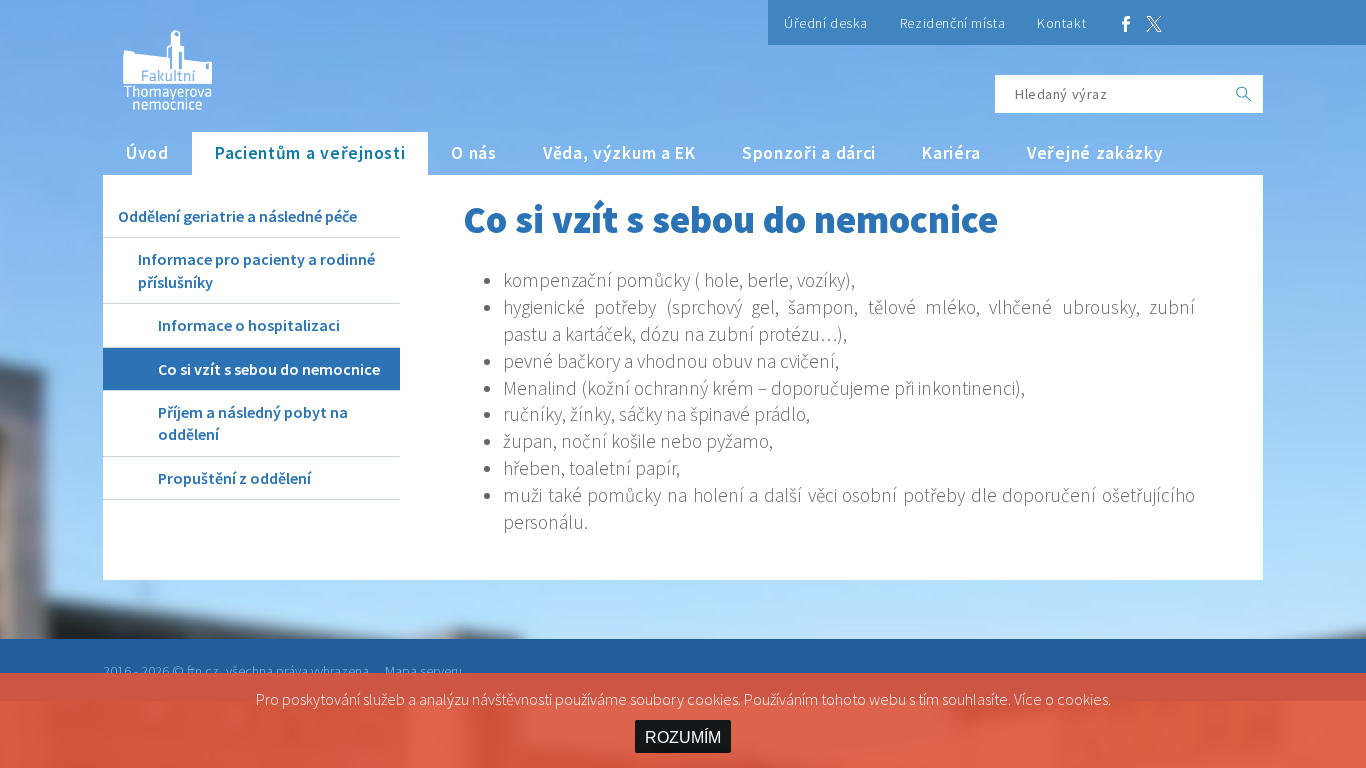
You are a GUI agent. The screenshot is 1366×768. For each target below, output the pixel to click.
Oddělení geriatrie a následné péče (237, 216)
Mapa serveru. (425, 671)
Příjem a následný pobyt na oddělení (253, 423)
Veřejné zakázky (1095, 153)
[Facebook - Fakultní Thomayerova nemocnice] (1126, 22)
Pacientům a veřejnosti (310, 153)
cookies (1082, 699)
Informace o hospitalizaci (249, 325)
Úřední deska (826, 23)
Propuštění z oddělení (234, 478)
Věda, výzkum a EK (619, 153)
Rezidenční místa (952, 23)
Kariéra (951, 153)
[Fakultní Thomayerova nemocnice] (157, 62)
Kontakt (1061, 23)
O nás (474, 153)
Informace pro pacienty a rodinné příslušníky (256, 270)
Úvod (147, 153)
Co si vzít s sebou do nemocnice (269, 369)
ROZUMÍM (683, 737)
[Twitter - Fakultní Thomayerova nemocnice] (1154, 22)
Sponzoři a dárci (809, 153)
